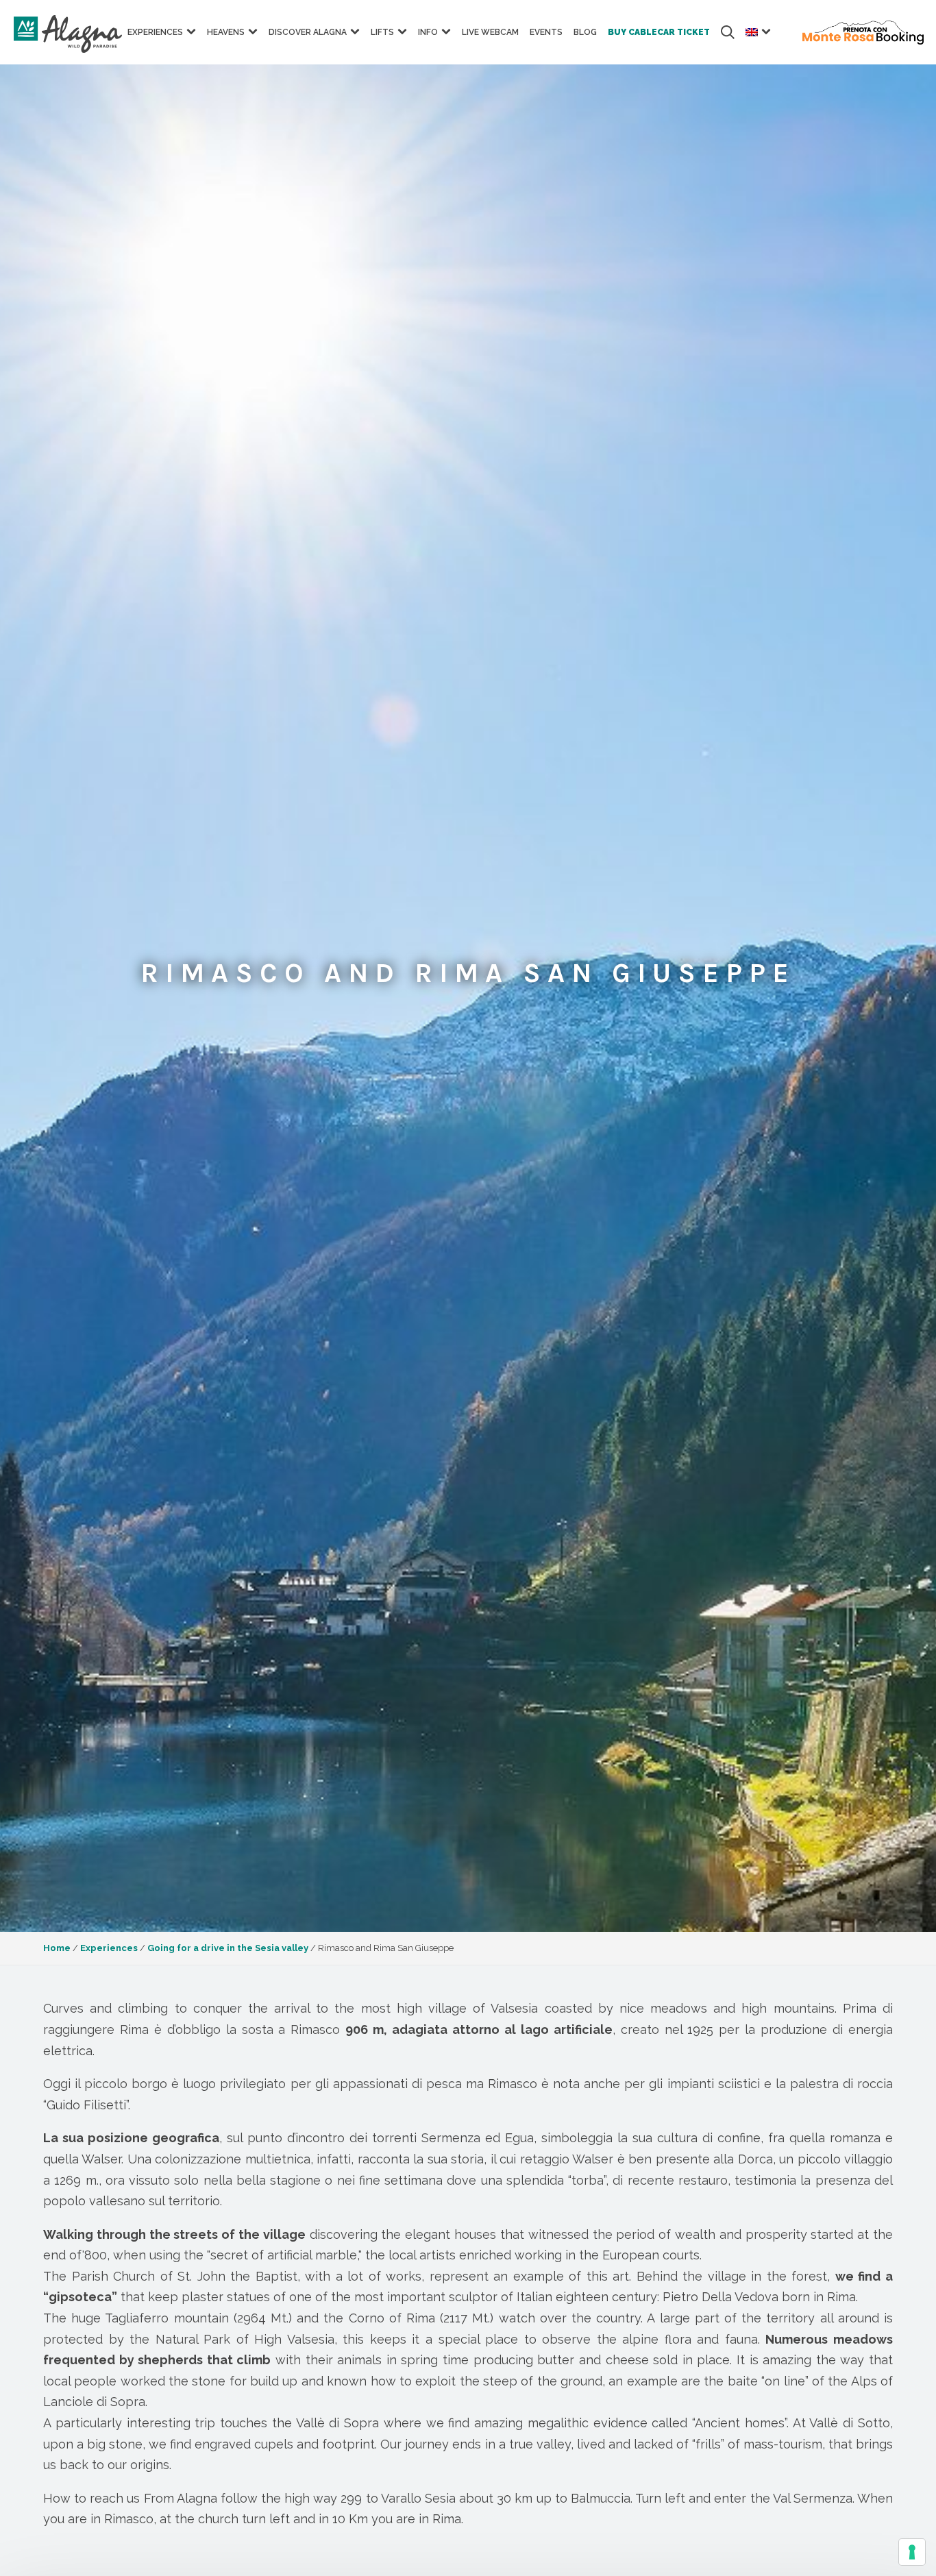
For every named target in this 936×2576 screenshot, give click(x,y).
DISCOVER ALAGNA (308, 32)
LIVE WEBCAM (490, 32)
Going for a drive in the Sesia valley (228, 1948)
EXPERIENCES (155, 32)
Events (546, 32)
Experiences (109, 1948)
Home (57, 1948)
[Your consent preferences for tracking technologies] (912, 2552)
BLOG (585, 32)
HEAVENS (226, 32)
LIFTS (382, 32)
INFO (428, 32)
